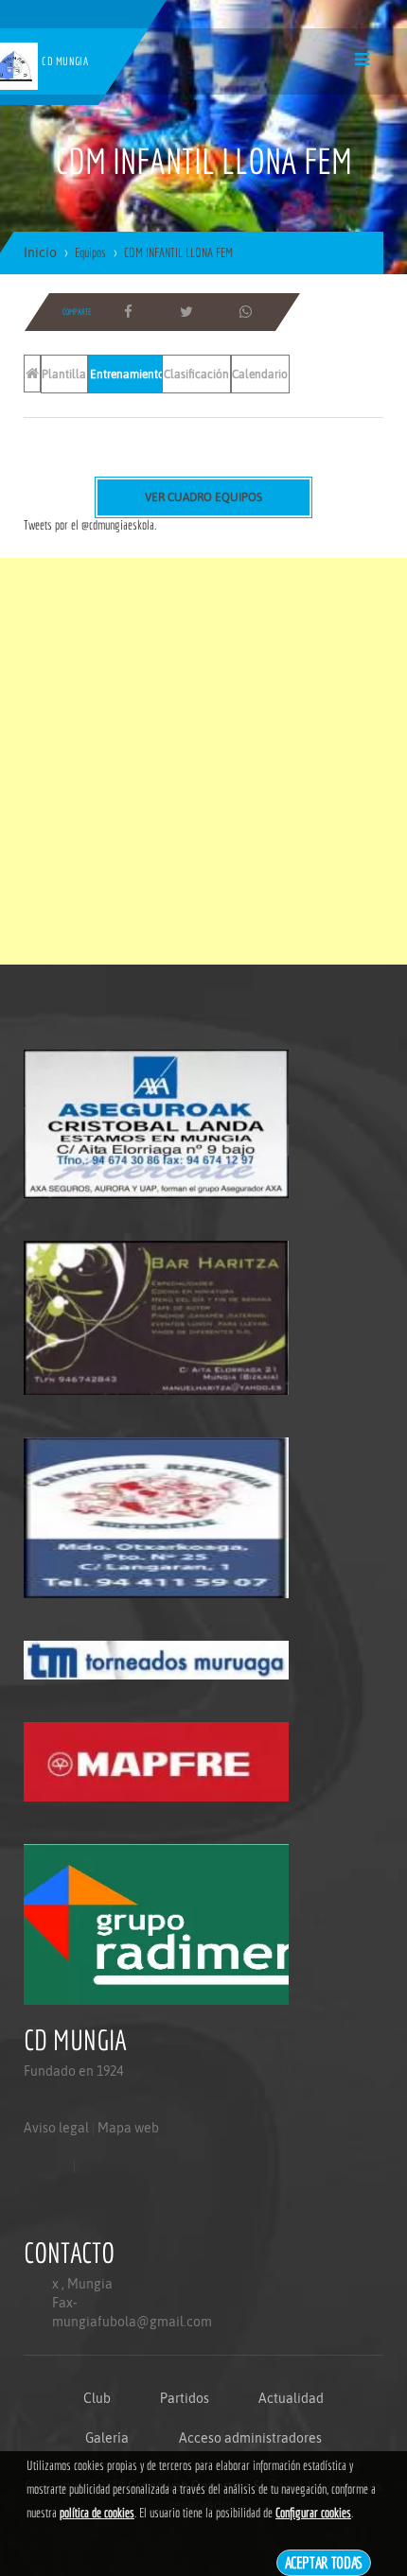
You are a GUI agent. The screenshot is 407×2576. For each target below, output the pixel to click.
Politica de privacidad (67, 2203)
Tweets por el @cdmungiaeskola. (90, 525)
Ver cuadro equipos (203, 497)
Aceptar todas (324, 2562)
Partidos (185, 2398)
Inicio (40, 252)
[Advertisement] (203, 761)
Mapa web (128, 2128)
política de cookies (97, 2513)
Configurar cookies (313, 2513)
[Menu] (362, 59)
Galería (107, 2438)
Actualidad (291, 2398)
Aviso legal (56, 2128)
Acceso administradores (250, 2438)
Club (97, 2398)
